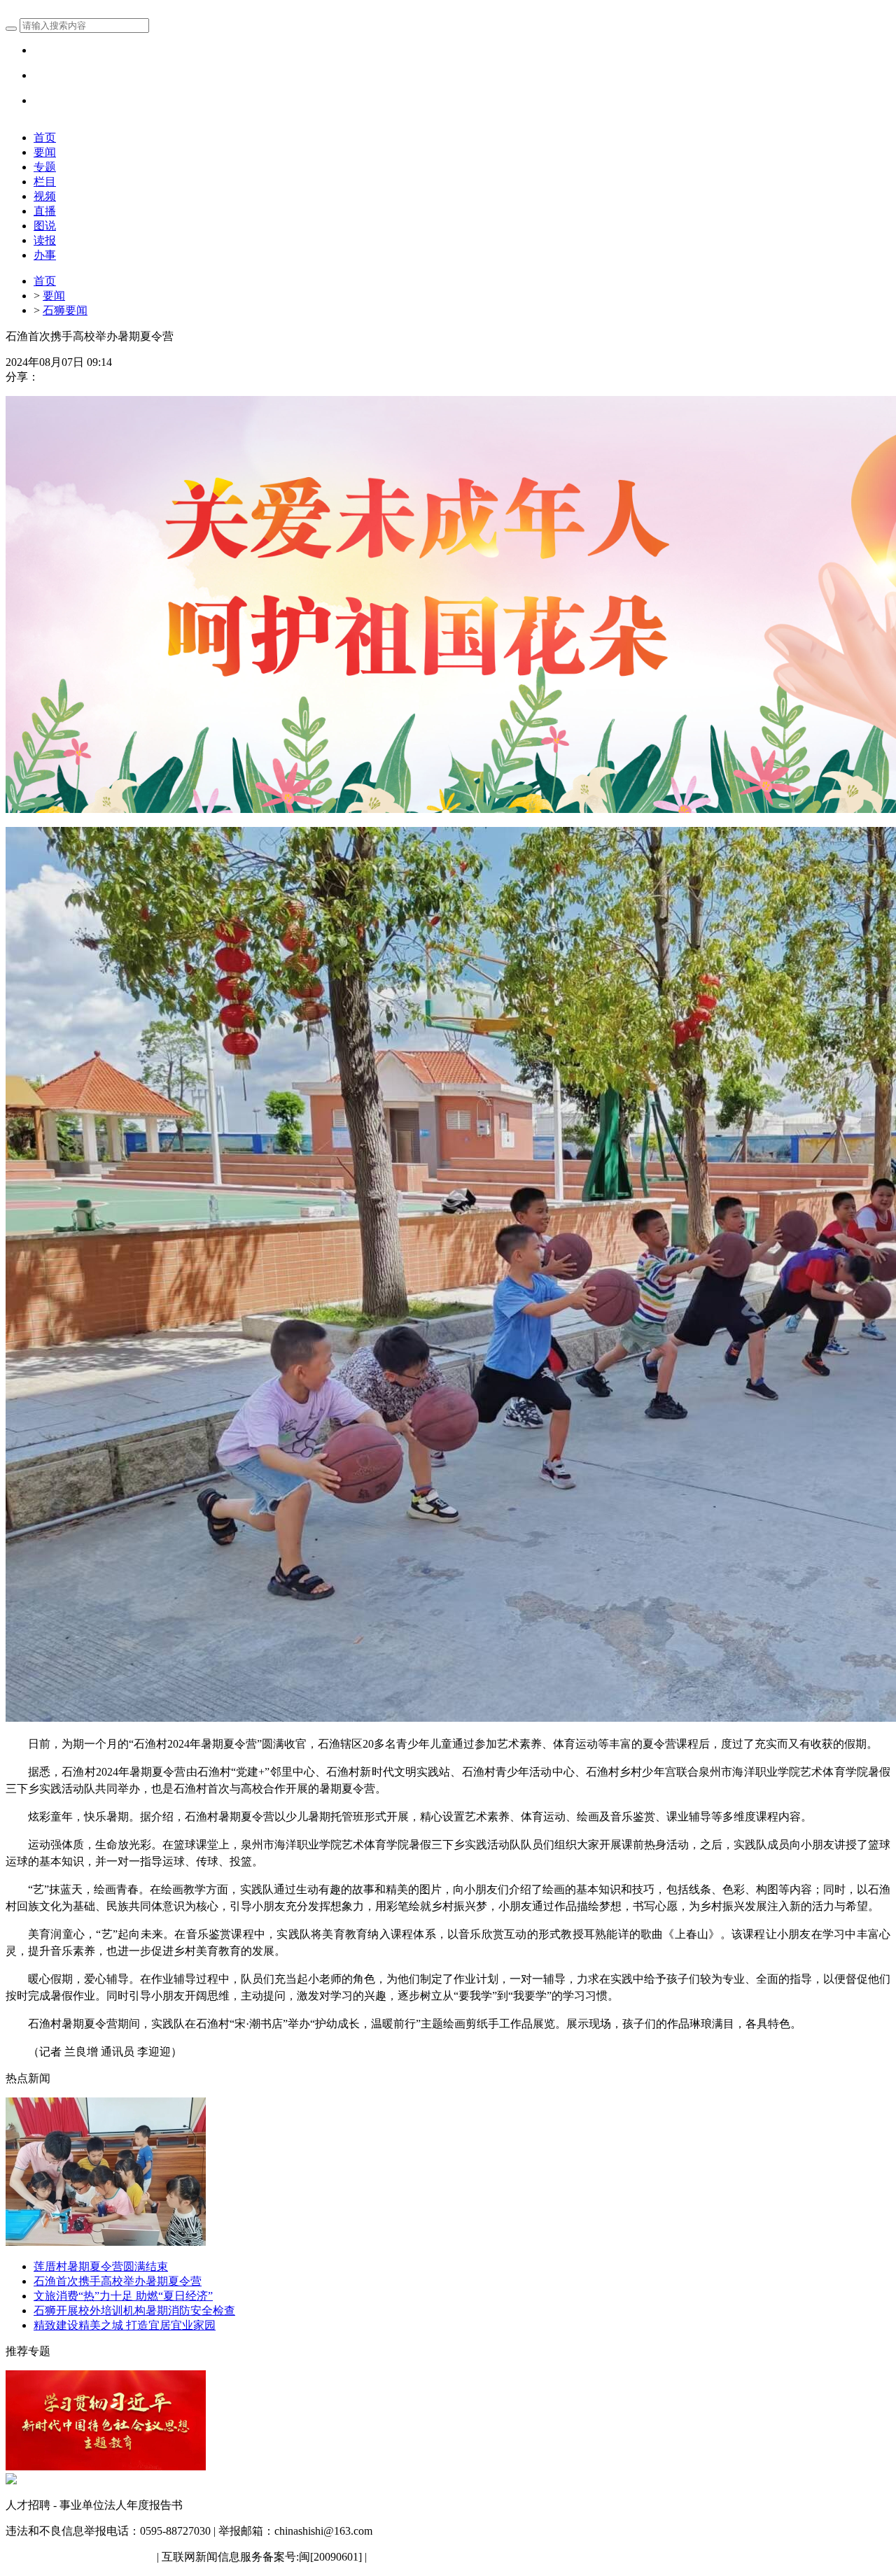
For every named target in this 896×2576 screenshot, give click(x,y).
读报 (45, 240)
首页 (45, 137)
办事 (45, 255)
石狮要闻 (65, 310)
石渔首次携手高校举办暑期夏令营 (118, 2281)
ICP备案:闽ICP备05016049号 (439, 2557)
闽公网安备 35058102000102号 (80, 2557)
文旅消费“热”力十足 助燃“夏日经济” (123, 2296)
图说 (45, 226)
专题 (45, 167)
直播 (45, 211)
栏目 (45, 182)
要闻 (45, 152)
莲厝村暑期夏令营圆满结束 (101, 2266)
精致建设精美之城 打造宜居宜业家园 (125, 2325)
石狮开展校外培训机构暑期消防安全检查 (134, 2310)
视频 (45, 196)
